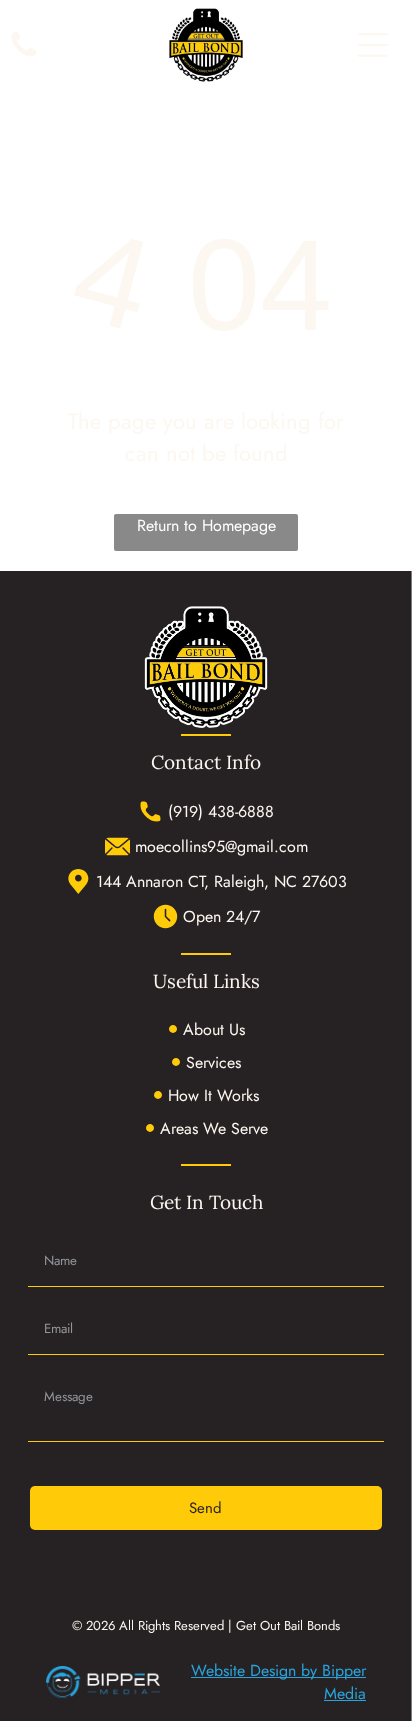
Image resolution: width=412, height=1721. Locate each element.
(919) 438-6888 (221, 811)
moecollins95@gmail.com (221, 846)
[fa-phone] (24, 55)
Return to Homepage (206, 525)
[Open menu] (373, 45)
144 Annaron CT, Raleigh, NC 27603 (221, 881)
